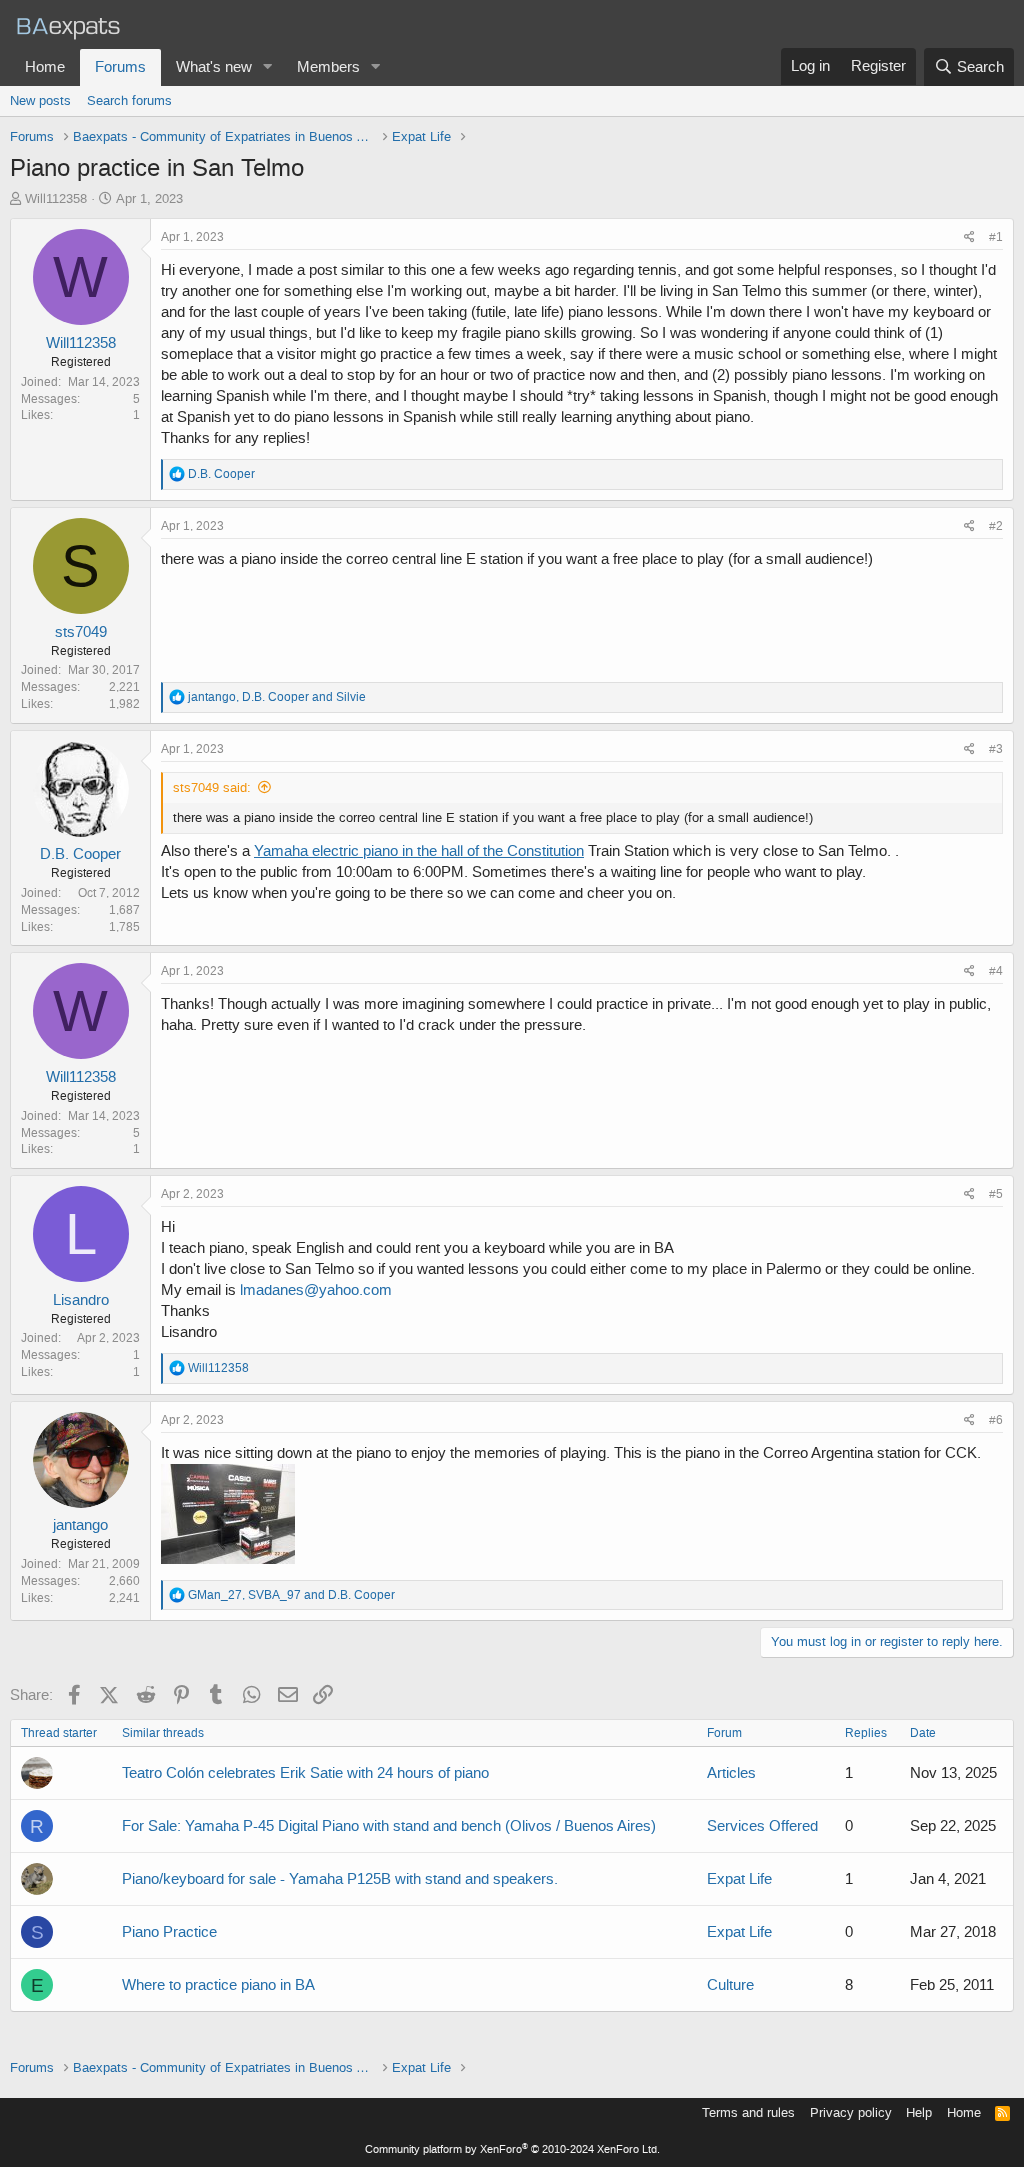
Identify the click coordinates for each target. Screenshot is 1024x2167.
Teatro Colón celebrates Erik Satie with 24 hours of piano (305, 1773)
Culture (730, 1985)
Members (328, 67)
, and (277, 697)
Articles (731, 1773)
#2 (996, 526)
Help (919, 2112)
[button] (268, 67)
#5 (996, 1194)
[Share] (969, 237)
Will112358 (56, 198)
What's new (214, 67)
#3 (996, 749)
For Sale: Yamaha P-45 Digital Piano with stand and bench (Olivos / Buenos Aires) (389, 1826)
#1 (996, 237)
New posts (40, 100)
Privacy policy (851, 2112)
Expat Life (739, 1879)
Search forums (129, 100)
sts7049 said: (212, 787)
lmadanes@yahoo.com (316, 1290)
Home (45, 67)
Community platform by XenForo (512, 2149)
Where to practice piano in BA (218, 1985)
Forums (120, 67)
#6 (996, 1420)
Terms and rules (748, 2112)
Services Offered (762, 1826)
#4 (996, 971)
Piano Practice (169, 1932)
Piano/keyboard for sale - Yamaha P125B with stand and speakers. (340, 1879)
